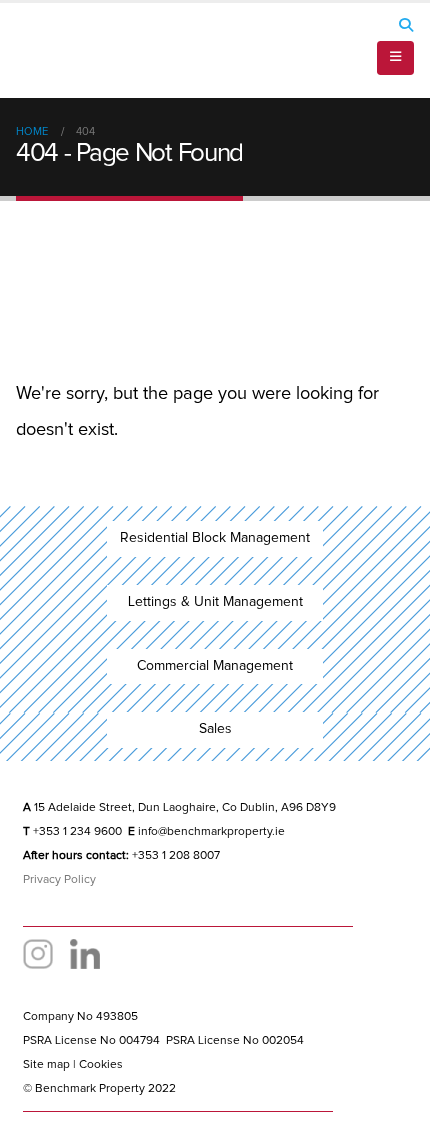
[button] (405, 25)
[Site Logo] (71, 50)
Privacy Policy (59, 880)
